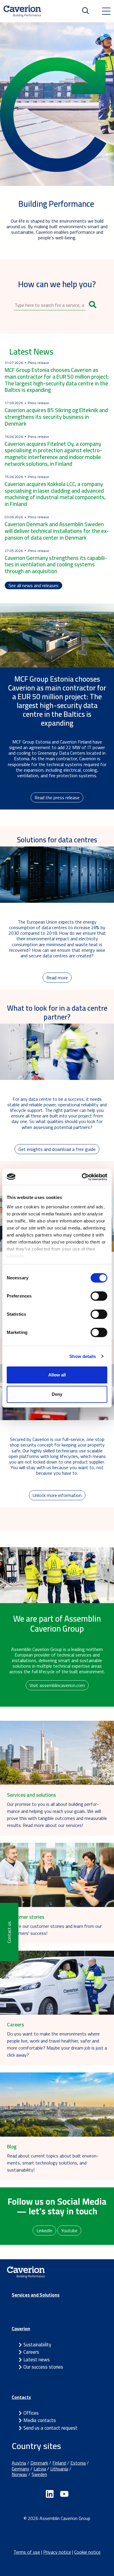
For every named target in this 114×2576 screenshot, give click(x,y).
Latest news (37, 2360)
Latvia (40, 2469)
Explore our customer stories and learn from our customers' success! (54, 1930)
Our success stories (43, 2367)
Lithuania (59, 2469)
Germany (20, 2469)
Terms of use (27, 2552)
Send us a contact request (50, 2428)
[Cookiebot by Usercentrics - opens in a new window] (82, 1177)
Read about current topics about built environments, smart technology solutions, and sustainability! (53, 2163)
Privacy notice (57, 2552)
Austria (19, 2463)
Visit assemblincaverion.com (57, 1685)
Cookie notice (87, 2552)
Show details (83, 1356)
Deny (57, 1394)
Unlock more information (57, 1495)
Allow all (57, 1375)
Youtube (69, 2230)
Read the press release (57, 797)
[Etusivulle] (22, 11)
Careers (31, 2352)
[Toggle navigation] (106, 11)
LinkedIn (44, 2230)
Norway (19, 2474)
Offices (31, 2413)
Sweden (39, 2474)
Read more (57, 978)
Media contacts (40, 2420)
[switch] (99, 1296)
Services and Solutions (36, 2295)
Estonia (78, 2463)
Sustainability (37, 2345)
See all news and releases (33, 585)
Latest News (31, 352)
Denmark (39, 2463)
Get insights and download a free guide (57, 1149)
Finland (59, 2463)
